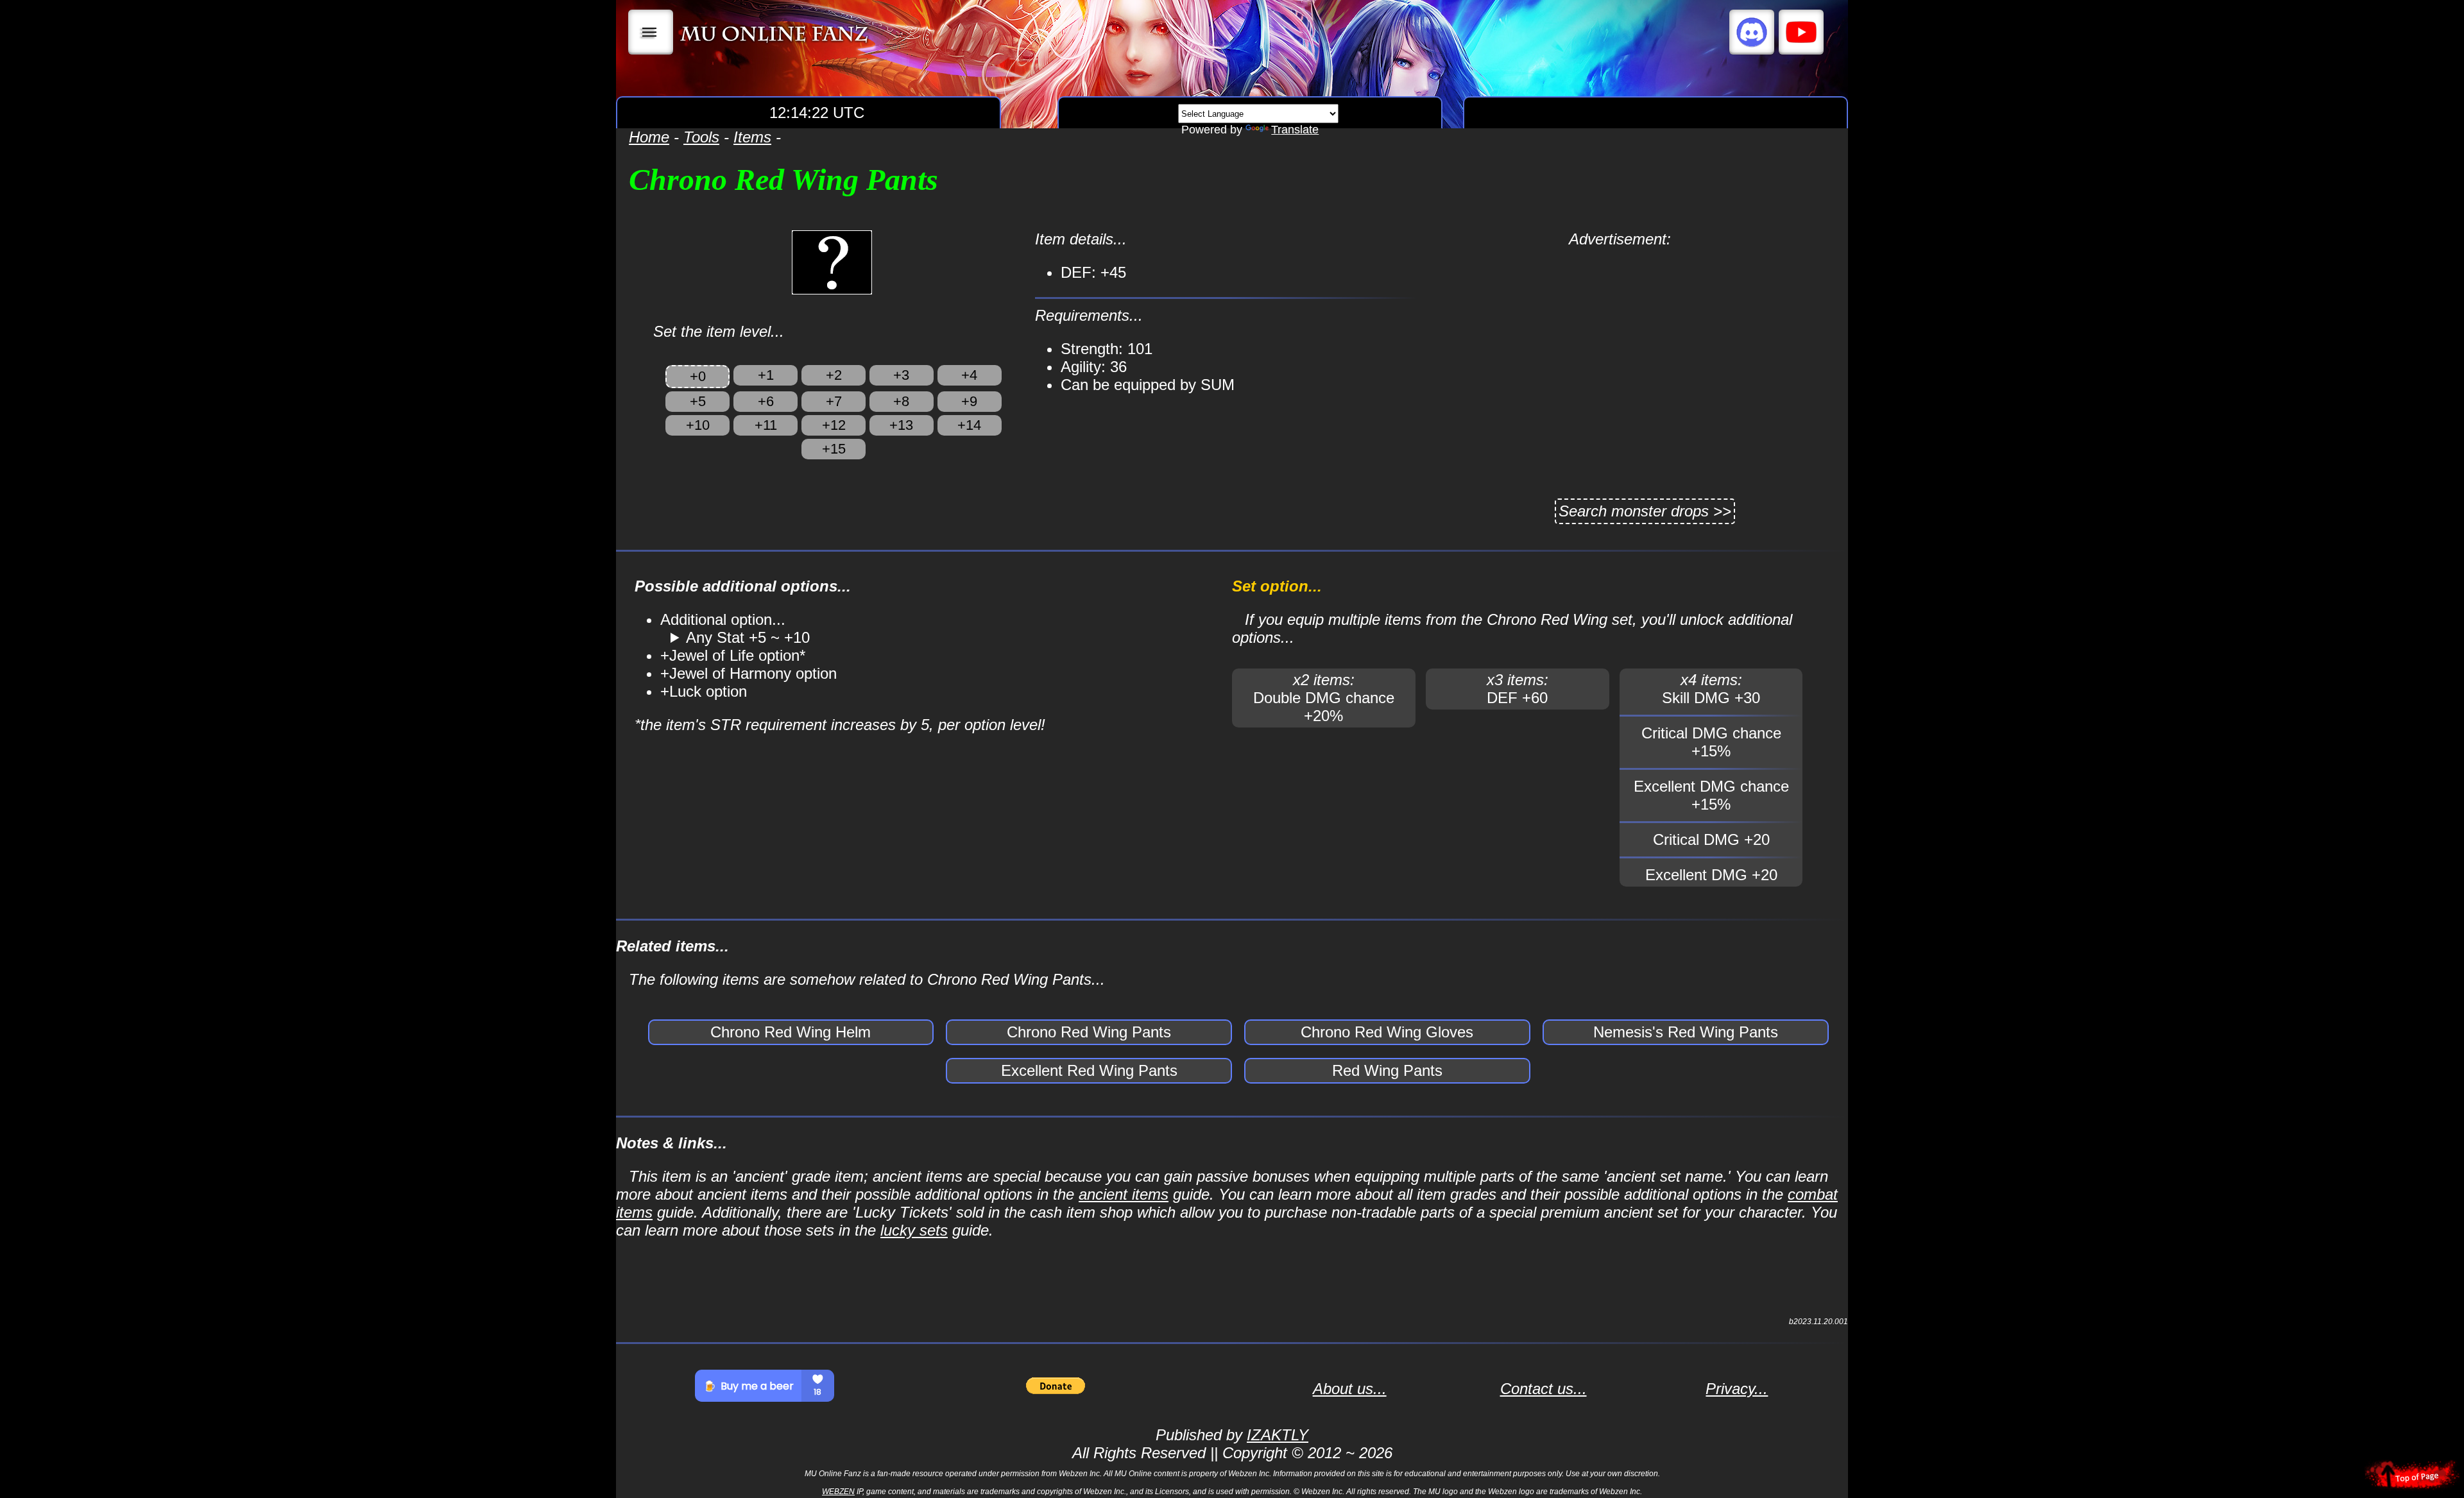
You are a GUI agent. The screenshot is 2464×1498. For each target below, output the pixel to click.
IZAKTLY (1278, 1435)
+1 (766, 375)
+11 (766, 425)
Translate (1295, 130)
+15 (834, 449)
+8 (901, 401)
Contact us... (1544, 1389)
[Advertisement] (1620, 338)
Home (649, 137)
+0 (698, 376)
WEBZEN (838, 1492)
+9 (969, 401)
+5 (698, 401)
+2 (834, 375)
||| (651, 32)
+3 (901, 375)
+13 (901, 425)
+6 (766, 401)
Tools (701, 137)
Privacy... (1737, 1389)
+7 (834, 401)
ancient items (1124, 1194)
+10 (698, 425)
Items (752, 137)
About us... (1350, 1389)
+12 (834, 425)
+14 (969, 425)
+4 (969, 375)
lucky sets (914, 1230)
